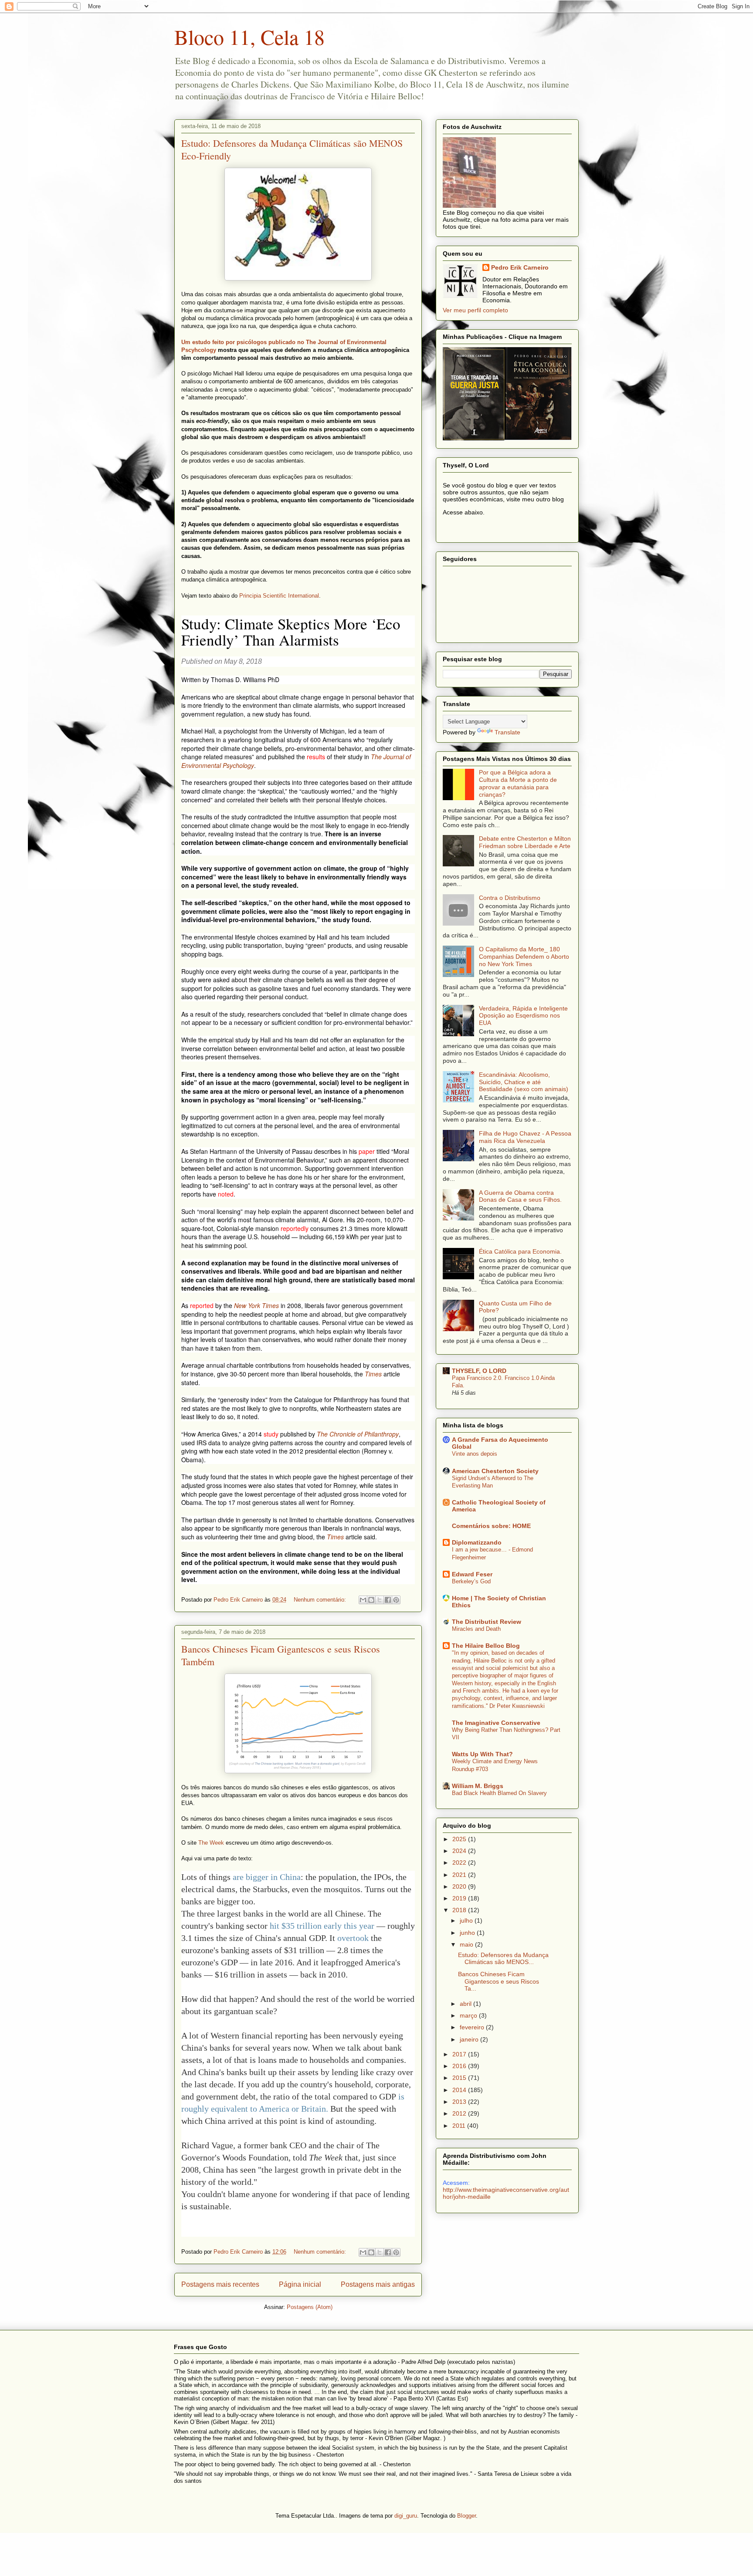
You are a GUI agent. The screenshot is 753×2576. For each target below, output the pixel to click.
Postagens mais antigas (378, 2284)
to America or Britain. (288, 2109)
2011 (460, 2126)
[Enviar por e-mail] (363, 1600)
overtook (353, 1938)
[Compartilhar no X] (380, 1600)
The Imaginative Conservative (496, 1723)
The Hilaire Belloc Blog (486, 1646)
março (469, 2015)
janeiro (470, 2039)
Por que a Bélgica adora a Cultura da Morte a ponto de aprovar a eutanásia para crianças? (518, 783)
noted (226, 1194)
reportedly (295, 1228)
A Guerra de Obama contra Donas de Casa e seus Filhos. (520, 1196)
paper (367, 1151)
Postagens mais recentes (220, 2284)
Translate (507, 732)
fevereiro (473, 2027)
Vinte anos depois (475, 1454)
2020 (460, 1886)
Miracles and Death (476, 1629)
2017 (460, 2054)
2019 (460, 1898)
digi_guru (406, 2516)
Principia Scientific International (279, 596)
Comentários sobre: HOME (491, 1526)
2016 (460, 2066)
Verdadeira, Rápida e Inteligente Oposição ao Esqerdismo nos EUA (523, 1016)
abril (466, 2004)
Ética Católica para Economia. (520, 1251)
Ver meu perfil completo (475, 310)
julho (467, 1920)
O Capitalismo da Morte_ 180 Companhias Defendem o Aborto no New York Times (524, 957)
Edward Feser (472, 1574)
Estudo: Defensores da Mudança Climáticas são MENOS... (503, 1959)
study (271, 1434)
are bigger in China (267, 1877)
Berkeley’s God (471, 1581)
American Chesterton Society (495, 1471)
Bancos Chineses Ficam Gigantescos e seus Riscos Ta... (499, 1981)
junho (468, 1933)
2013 (460, 2102)
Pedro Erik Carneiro (520, 267)
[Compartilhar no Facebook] (388, 1600)
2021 (460, 1875)
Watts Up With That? (482, 1754)
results (316, 757)
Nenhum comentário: (321, 1600)
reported (202, 1305)
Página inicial (300, 2284)
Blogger (466, 2516)
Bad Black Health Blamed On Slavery (499, 1793)
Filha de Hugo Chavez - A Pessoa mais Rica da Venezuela (525, 1137)
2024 (460, 1851)
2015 (460, 2078)
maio (467, 1944)
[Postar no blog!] (371, 1600)
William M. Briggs (478, 1786)
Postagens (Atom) (310, 2307)
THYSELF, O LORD (479, 1371)
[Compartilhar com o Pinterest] (396, 1600)
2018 (460, 1910)
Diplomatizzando (477, 1542)
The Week (211, 1843)
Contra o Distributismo (510, 898)
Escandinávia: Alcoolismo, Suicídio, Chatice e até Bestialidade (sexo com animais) (524, 1082)
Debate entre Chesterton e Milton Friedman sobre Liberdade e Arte (525, 842)
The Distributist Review (487, 1622)
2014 (460, 2090)
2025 (460, 1839)
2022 (460, 1863)
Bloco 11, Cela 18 (249, 37)
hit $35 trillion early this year (322, 1926)
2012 (460, 2113)
